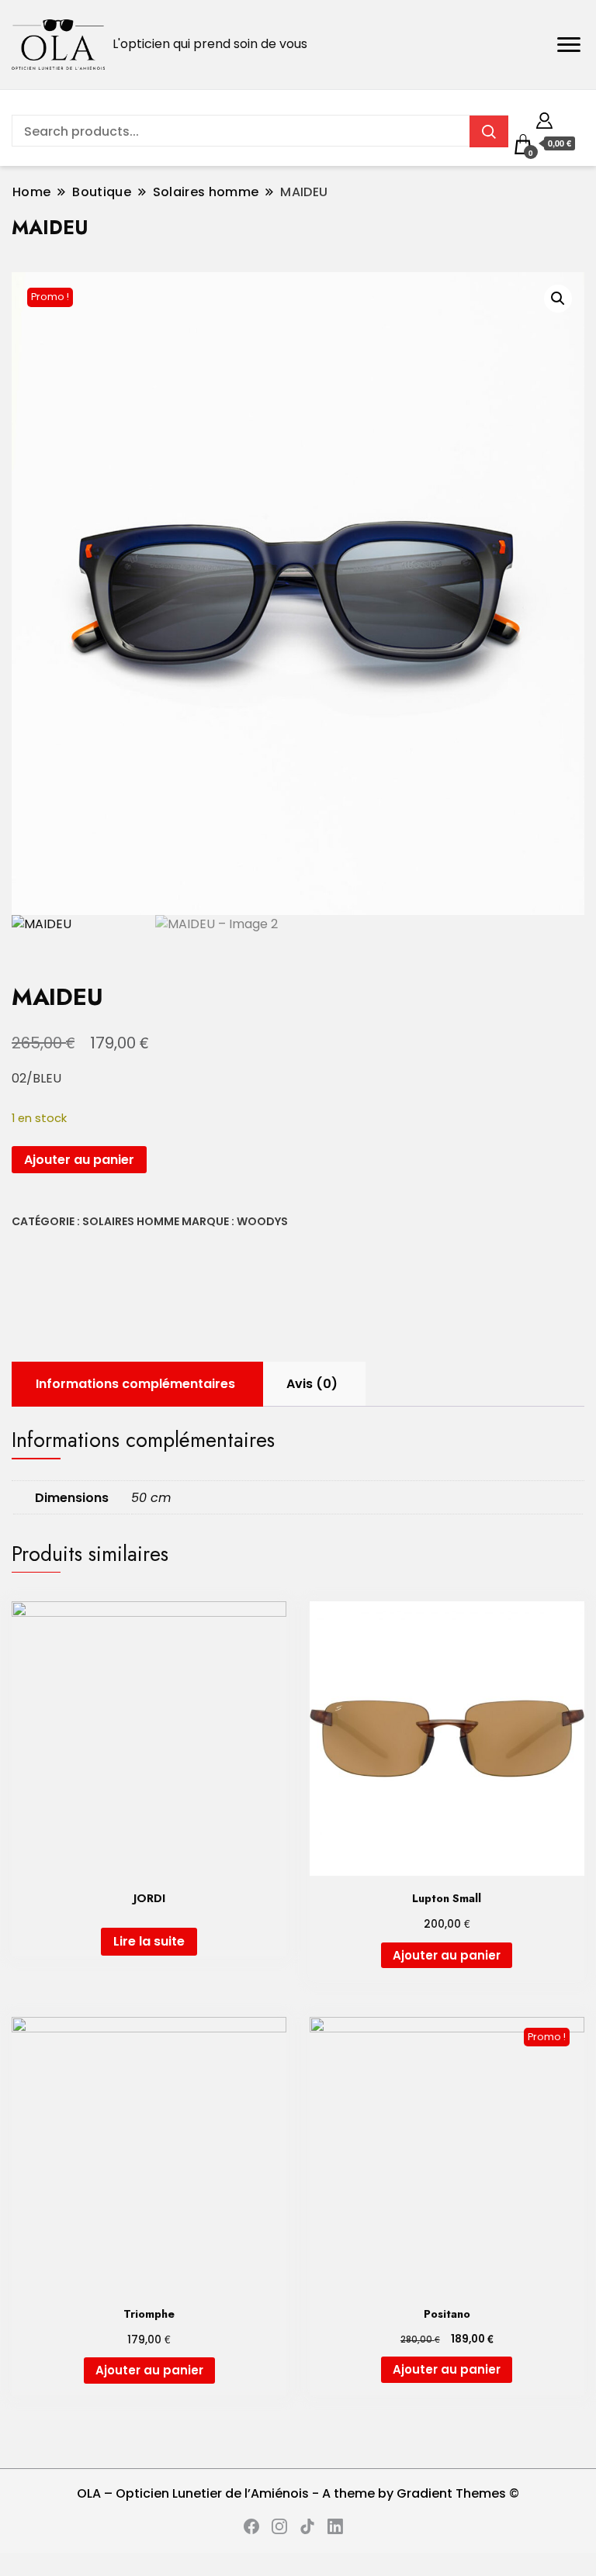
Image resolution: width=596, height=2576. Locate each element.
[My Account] (544, 118)
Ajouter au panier (79, 1160)
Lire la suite (149, 1941)
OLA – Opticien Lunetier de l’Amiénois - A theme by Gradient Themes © (298, 2493)
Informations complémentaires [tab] (135, 1384)
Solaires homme (131, 1221)
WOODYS (262, 1221)
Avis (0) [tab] (312, 1384)
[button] (558, 299)
